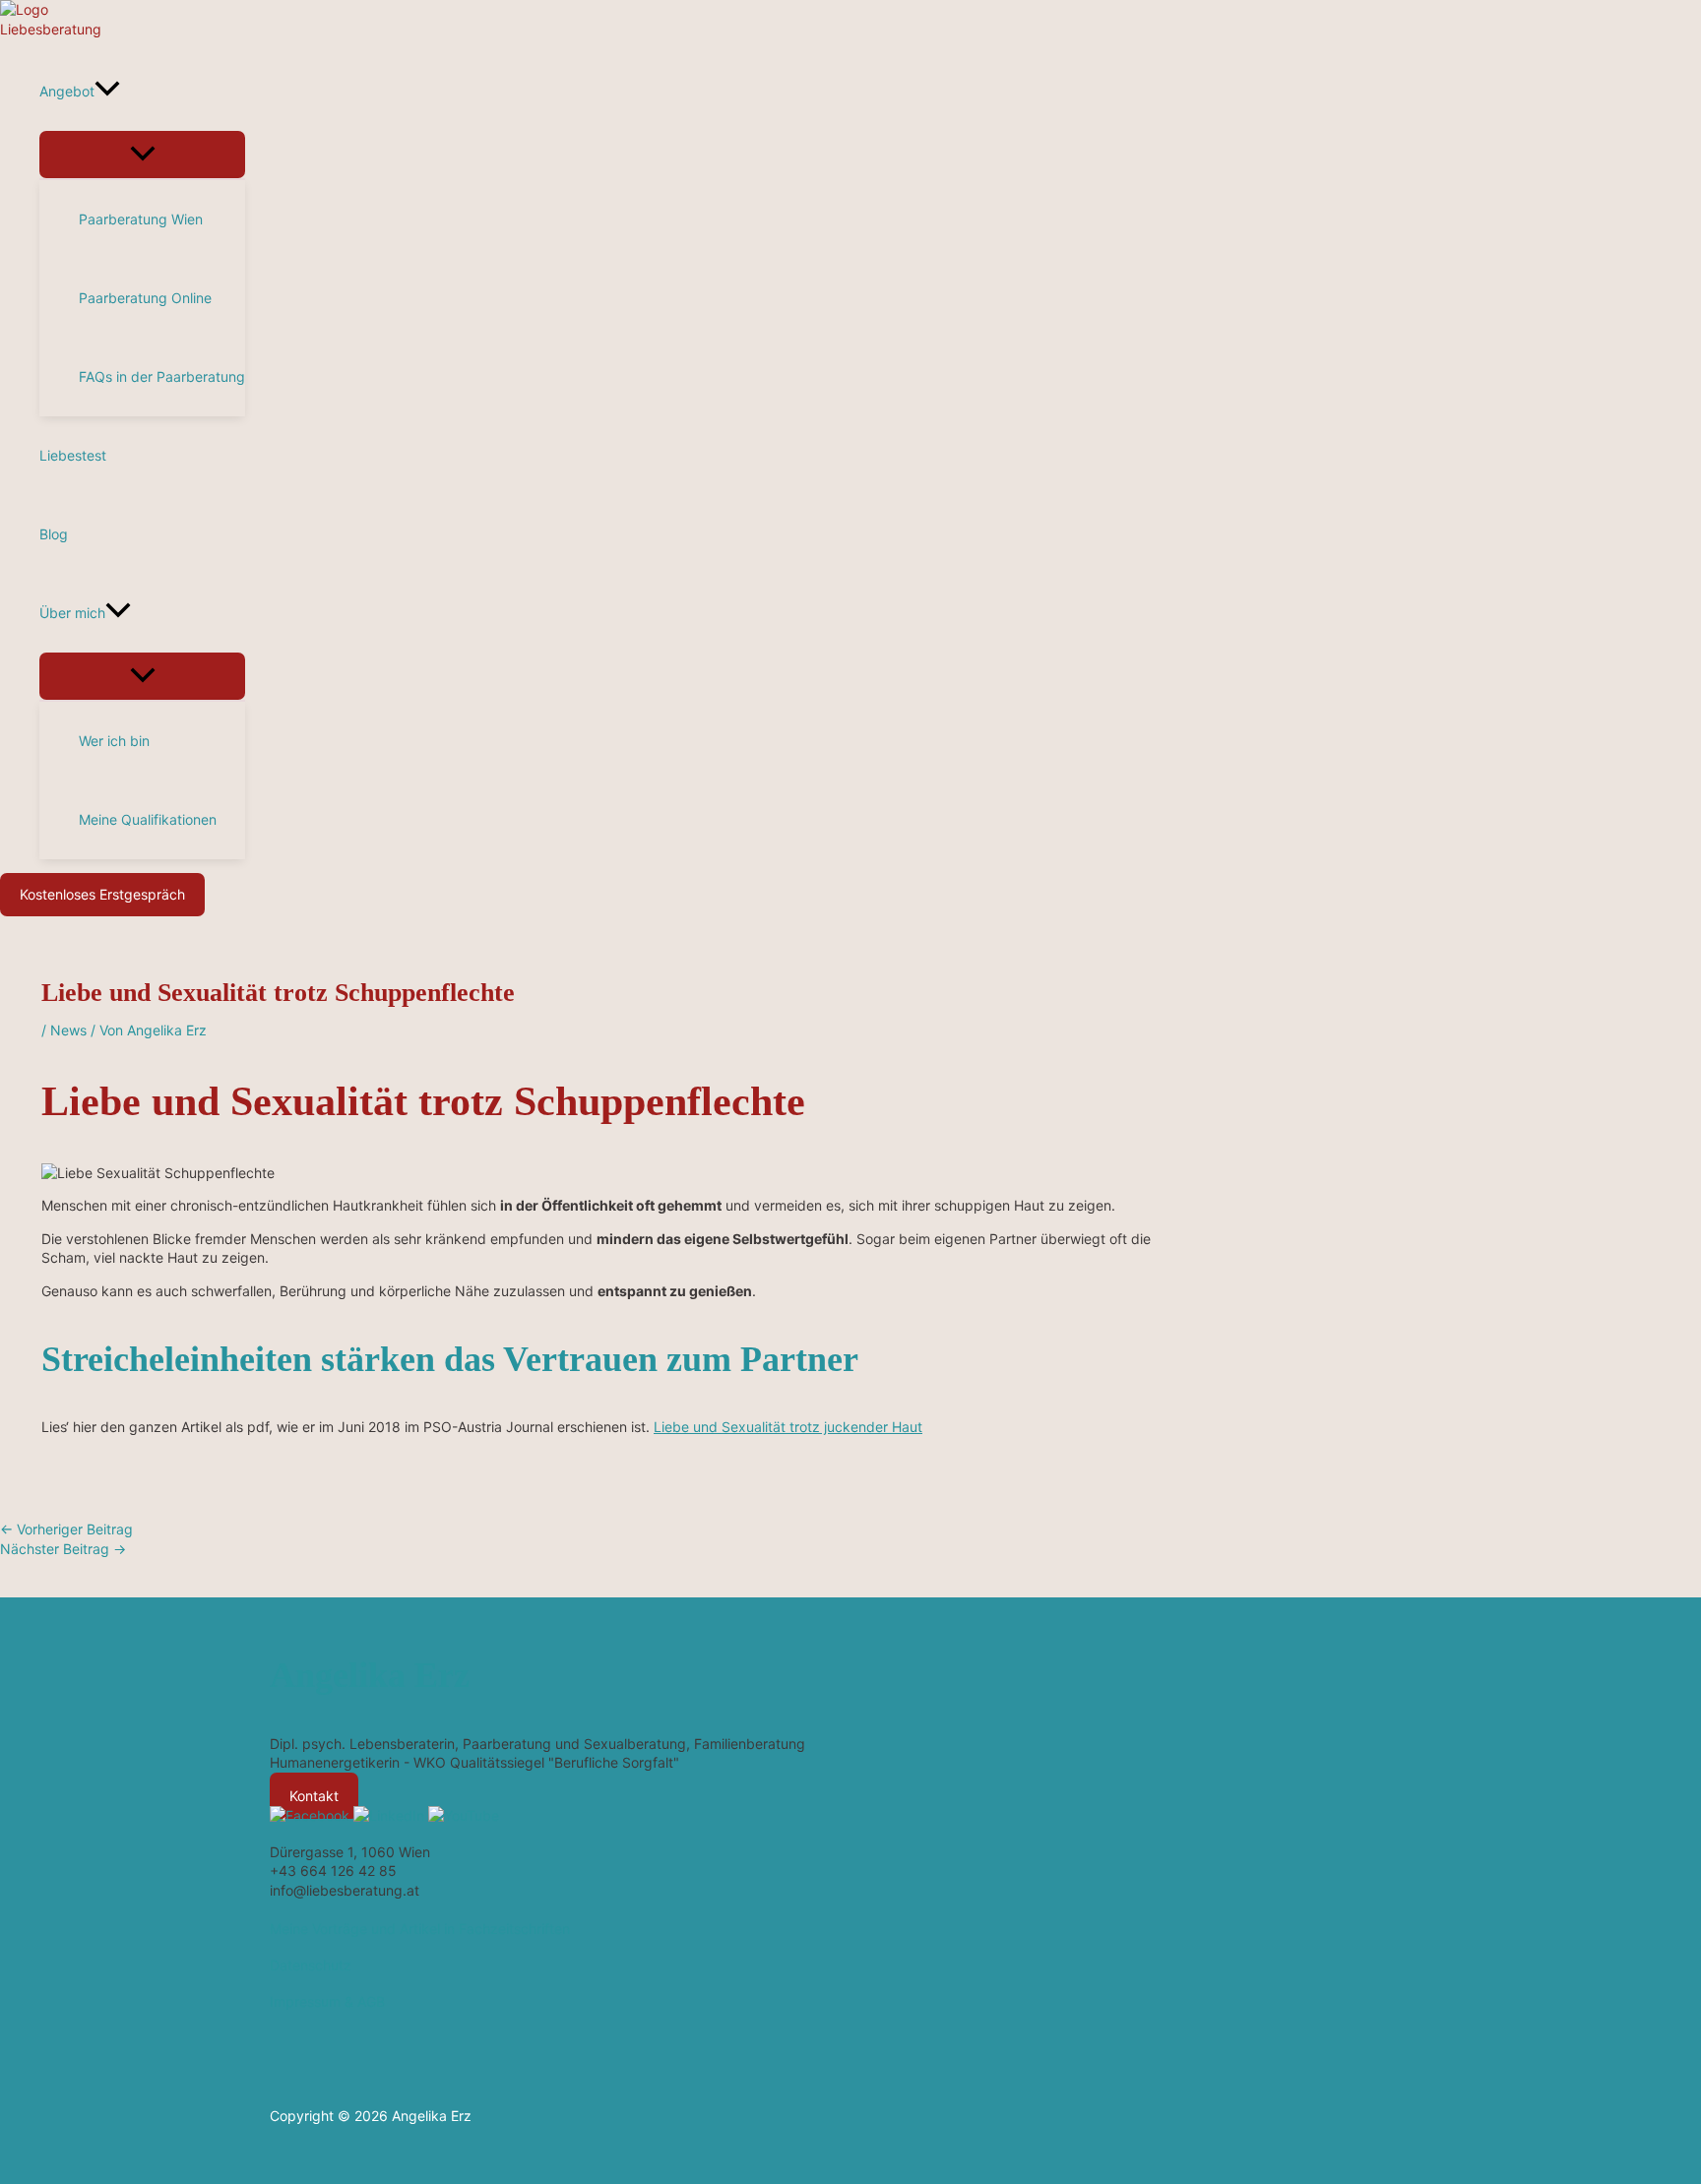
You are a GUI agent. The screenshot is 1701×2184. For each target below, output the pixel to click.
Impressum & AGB (327, 2001)
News (68, 1030)
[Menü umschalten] (142, 155)
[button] (107, 92)
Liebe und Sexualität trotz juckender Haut (788, 1427)
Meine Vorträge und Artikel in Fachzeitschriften (420, 1929)
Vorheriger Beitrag (66, 1529)
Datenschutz (311, 1965)
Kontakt (314, 1796)
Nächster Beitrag (63, 1549)
